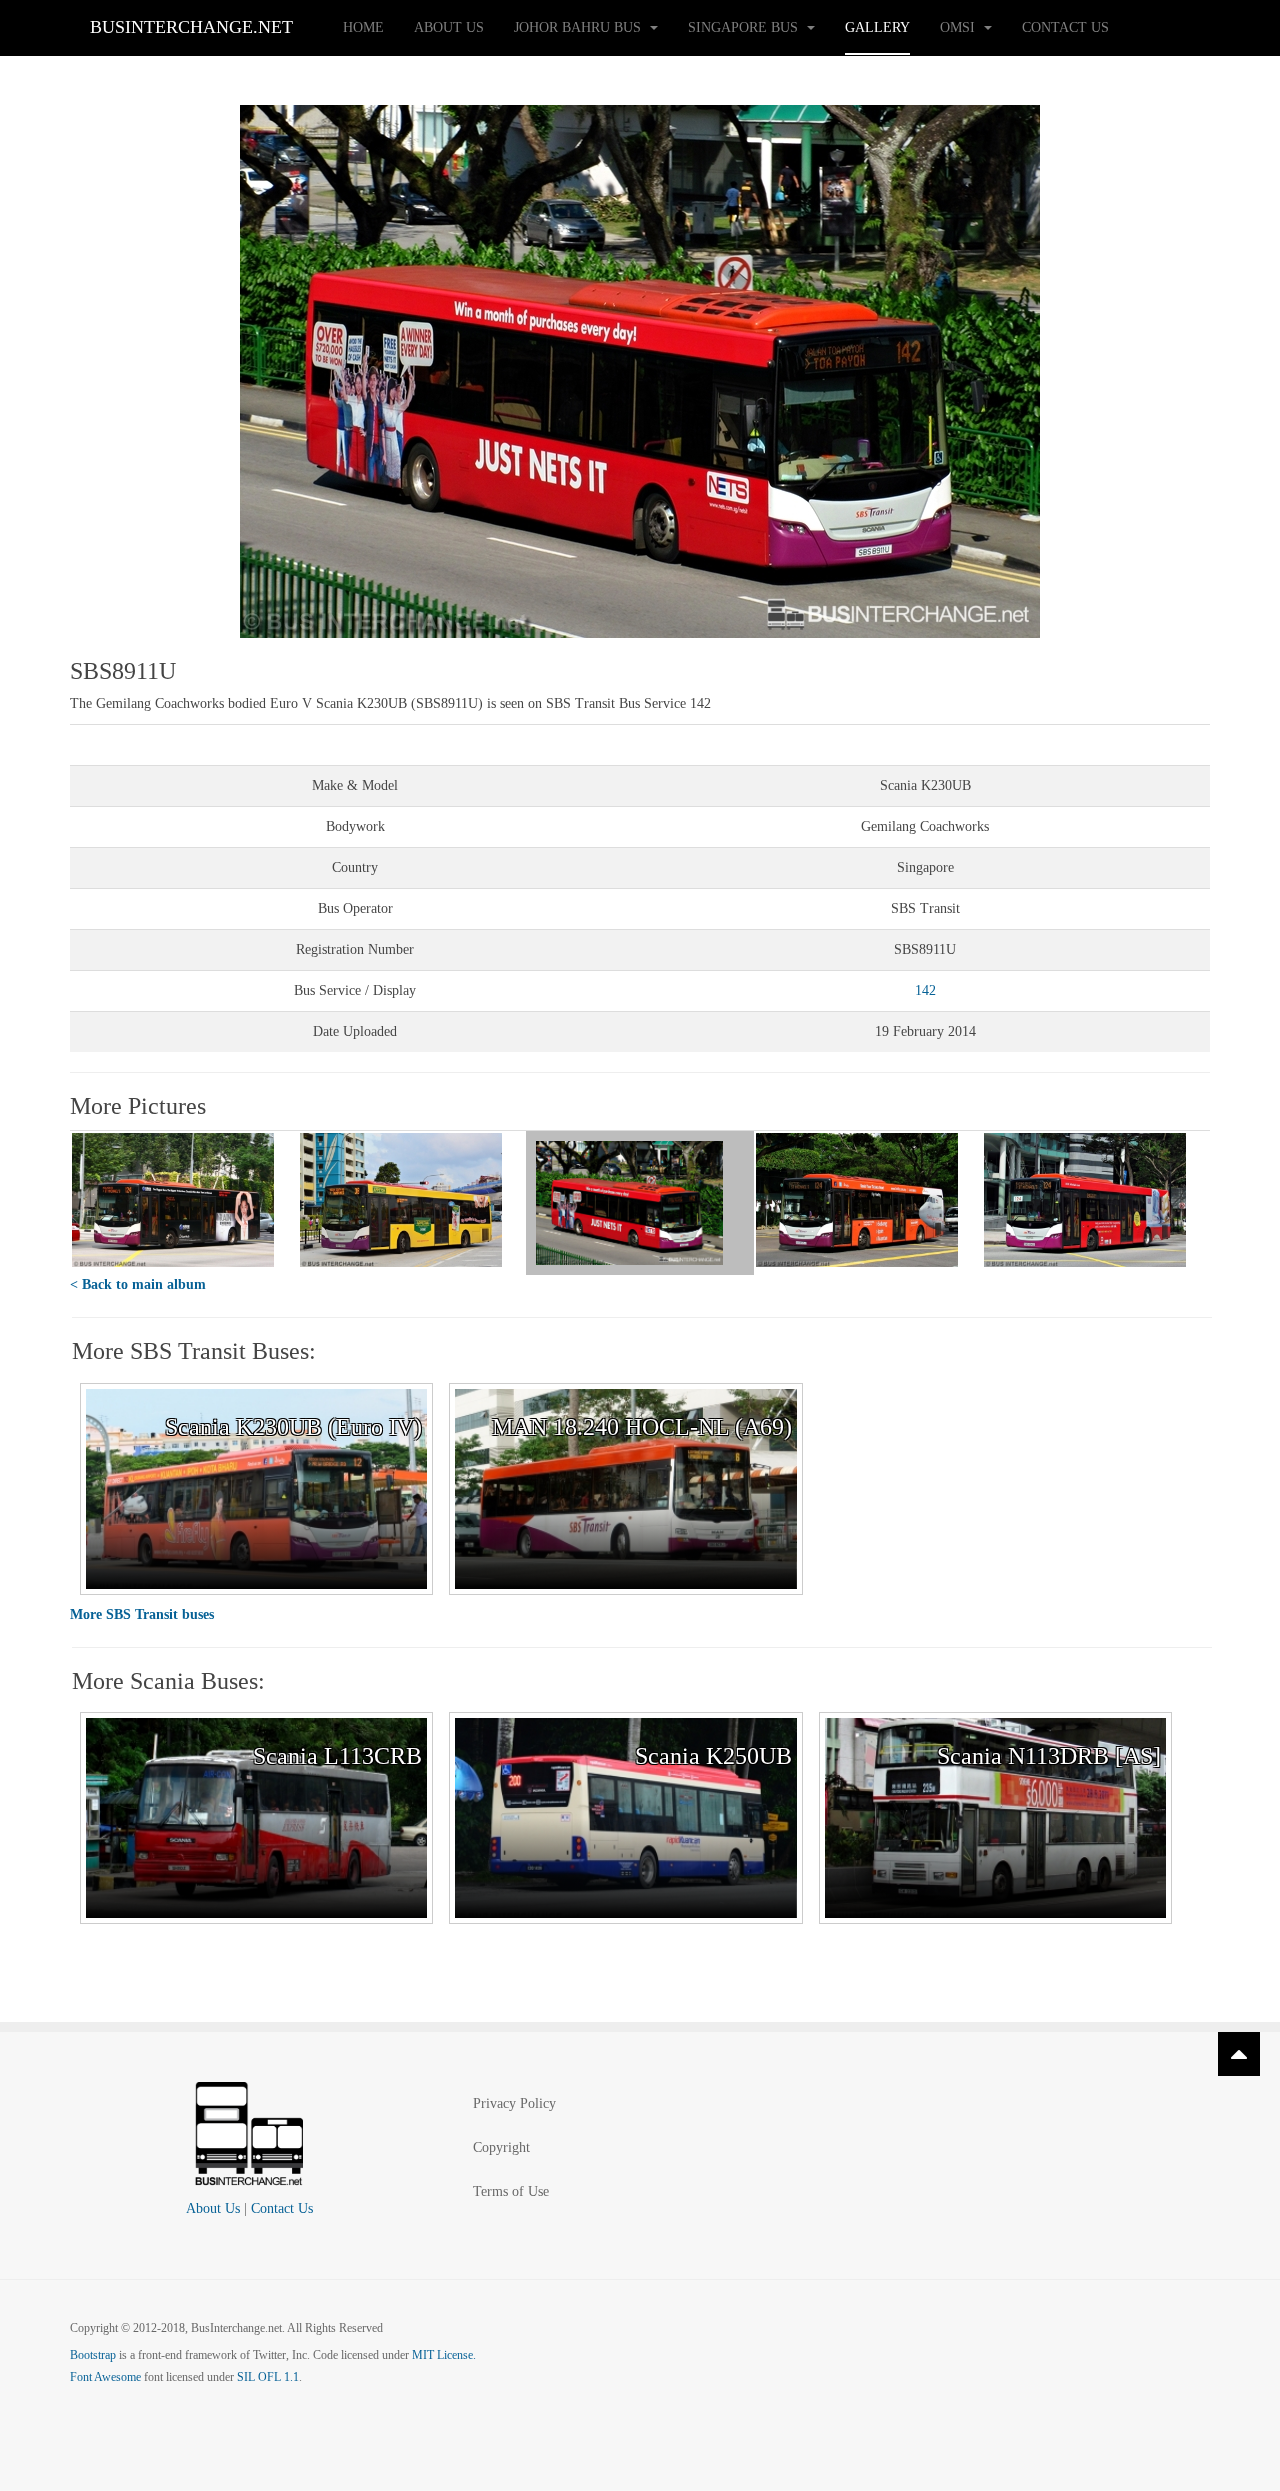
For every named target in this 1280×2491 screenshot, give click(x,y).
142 (925, 990)
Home (363, 27)
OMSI (959, 27)
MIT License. (444, 2355)
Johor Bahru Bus (579, 27)
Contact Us (1065, 27)
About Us (449, 27)
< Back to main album (138, 1284)
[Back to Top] (1239, 2054)
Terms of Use (511, 2191)
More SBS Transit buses (142, 1614)
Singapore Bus (745, 27)
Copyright (501, 2147)
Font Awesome (105, 2377)
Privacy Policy (514, 2103)
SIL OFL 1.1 (268, 2377)
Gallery (877, 27)
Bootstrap (93, 2355)
